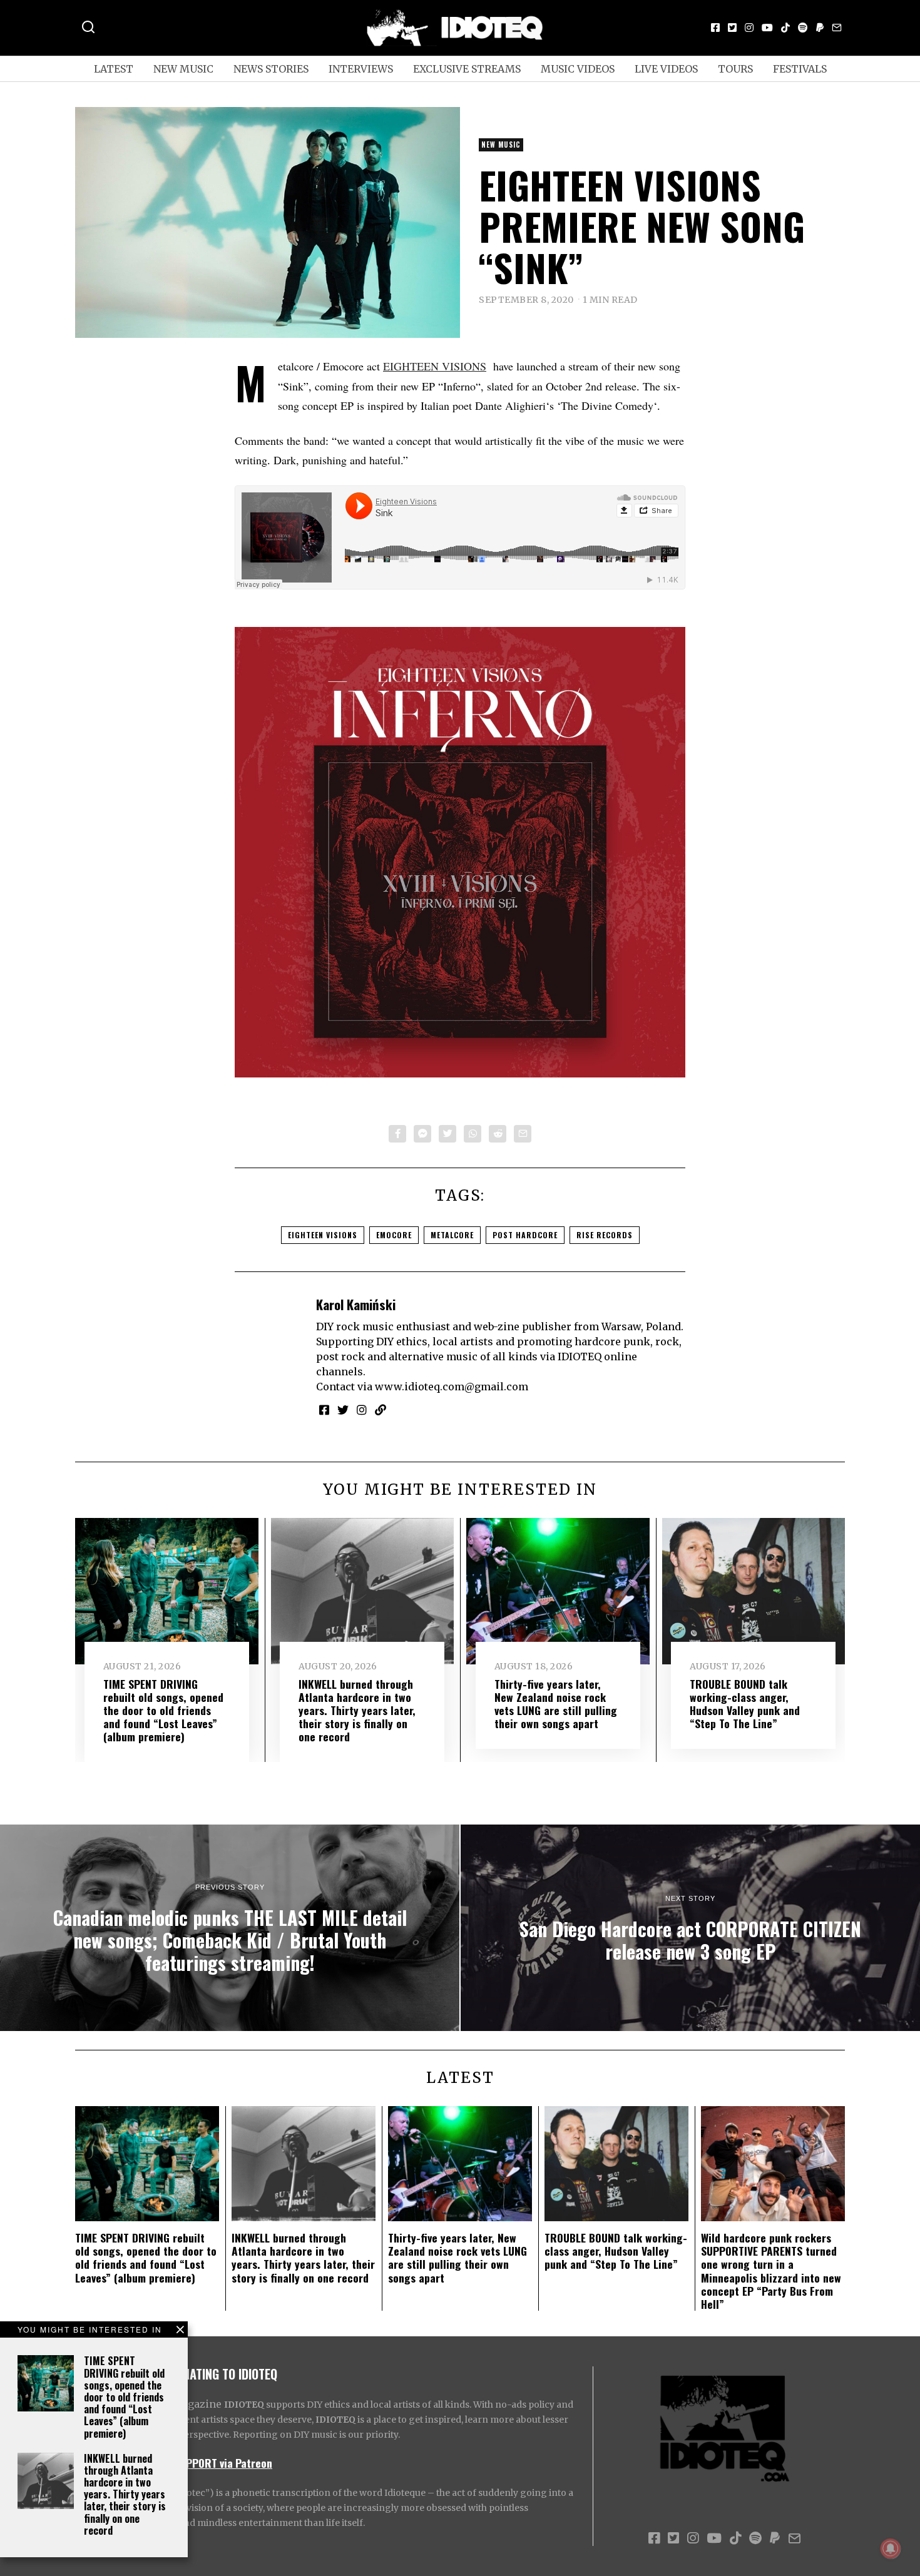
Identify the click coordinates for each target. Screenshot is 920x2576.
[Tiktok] (785, 28)
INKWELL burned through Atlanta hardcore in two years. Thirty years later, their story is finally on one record (125, 2494)
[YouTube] (767, 28)
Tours (735, 69)
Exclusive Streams (467, 69)
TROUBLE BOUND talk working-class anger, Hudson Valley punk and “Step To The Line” (745, 1703)
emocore (394, 1235)
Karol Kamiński (356, 1304)
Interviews (361, 69)
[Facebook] (715, 28)
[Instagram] (749, 28)
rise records (605, 1235)
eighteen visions (323, 1235)
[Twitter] (732, 28)
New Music (183, 69)
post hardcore (525, 1235)
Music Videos (578, 69)
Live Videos (666, 69)
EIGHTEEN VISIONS (435, 366)
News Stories (271, 69)
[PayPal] (820, 28)
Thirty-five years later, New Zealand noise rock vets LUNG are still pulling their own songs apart (556, 1703)
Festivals (800, 69)
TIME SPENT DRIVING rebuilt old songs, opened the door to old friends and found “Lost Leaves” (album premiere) (124, 2397)
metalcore (452, 1235)
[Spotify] (803, 28)
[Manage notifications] (891, 2548)
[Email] (837, 28)
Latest (114, 69)
